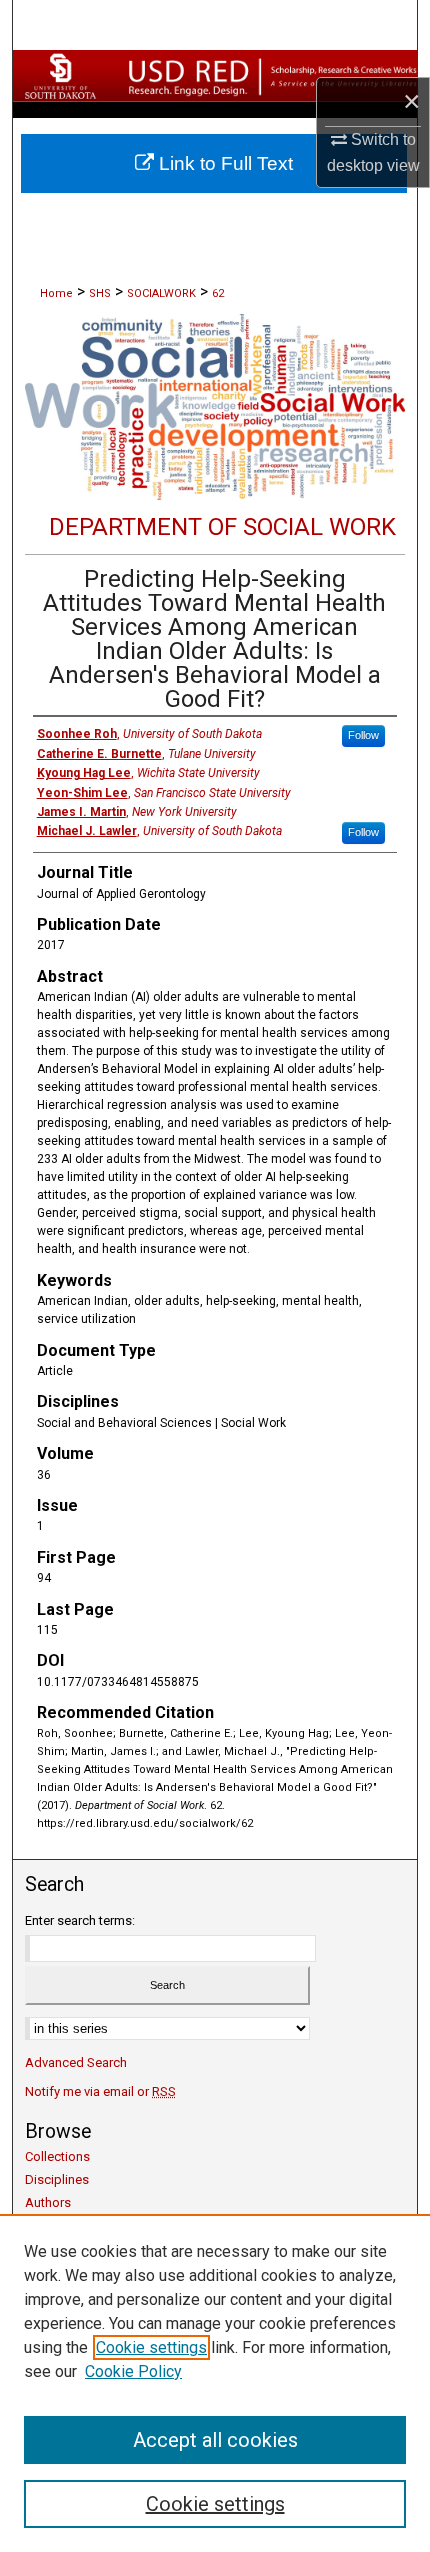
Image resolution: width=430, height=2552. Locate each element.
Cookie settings (151, 2347)
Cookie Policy (133, 2371)
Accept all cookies (215, 2440)
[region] (215, 2383)
